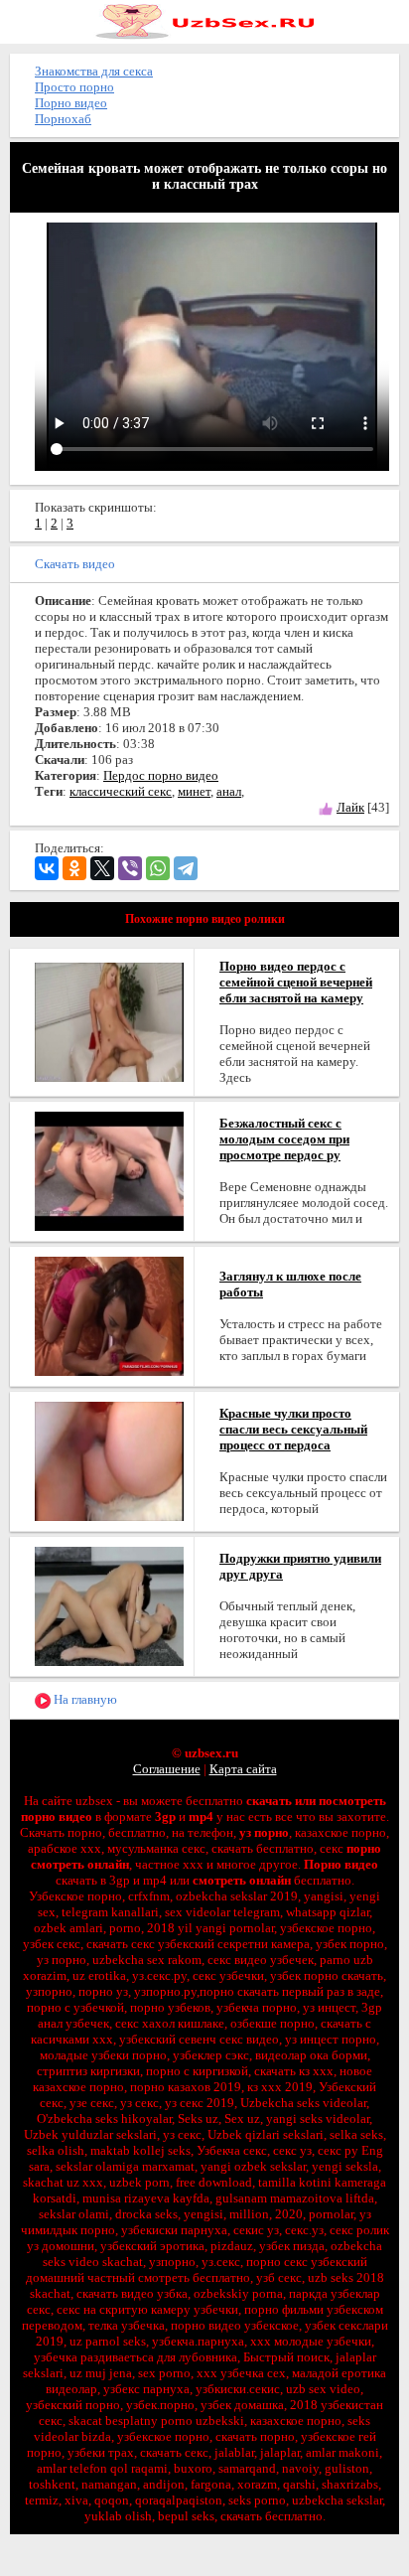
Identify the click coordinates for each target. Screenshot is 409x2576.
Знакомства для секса (94, 71)
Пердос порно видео (161, 775)
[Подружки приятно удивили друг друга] (109, 1605)
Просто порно (74, 87)
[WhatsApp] (158, 868)
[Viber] (130, 868)
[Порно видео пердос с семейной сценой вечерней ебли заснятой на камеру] (109, 1021)
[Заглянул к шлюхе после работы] (109, 1315)
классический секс (121, 791)
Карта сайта (243, 1769)
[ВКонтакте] (47, 868)
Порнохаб (63, 119)
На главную (84, 1699)
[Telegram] (186, 868)
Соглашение (167, 1769)
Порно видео (71, 103)
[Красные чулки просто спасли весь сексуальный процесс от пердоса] (109, 1460)
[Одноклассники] (74, 868)
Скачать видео (75, 564)
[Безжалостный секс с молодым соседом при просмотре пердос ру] (109, 1170)
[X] (102, 868)
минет (194, 791)
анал (229, 791)
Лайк (350, 807)
